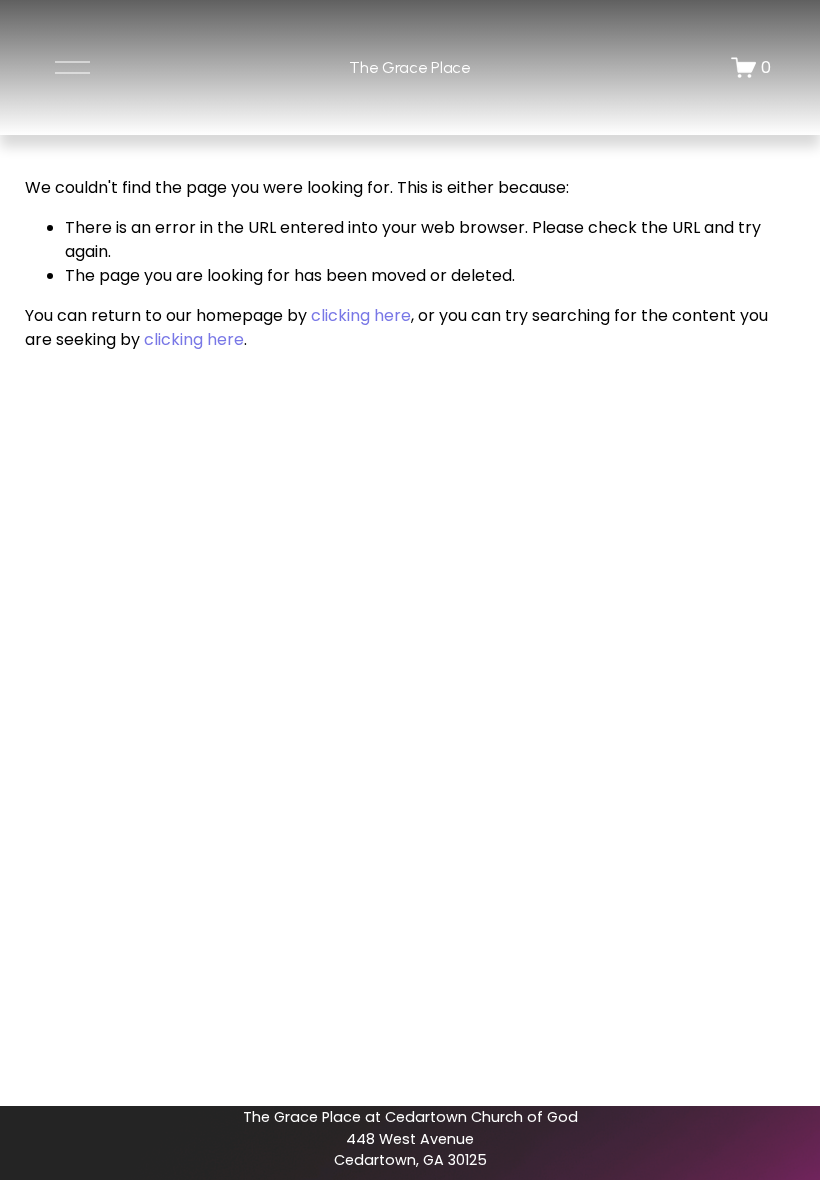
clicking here (361, 315)
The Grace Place (409, 67)
